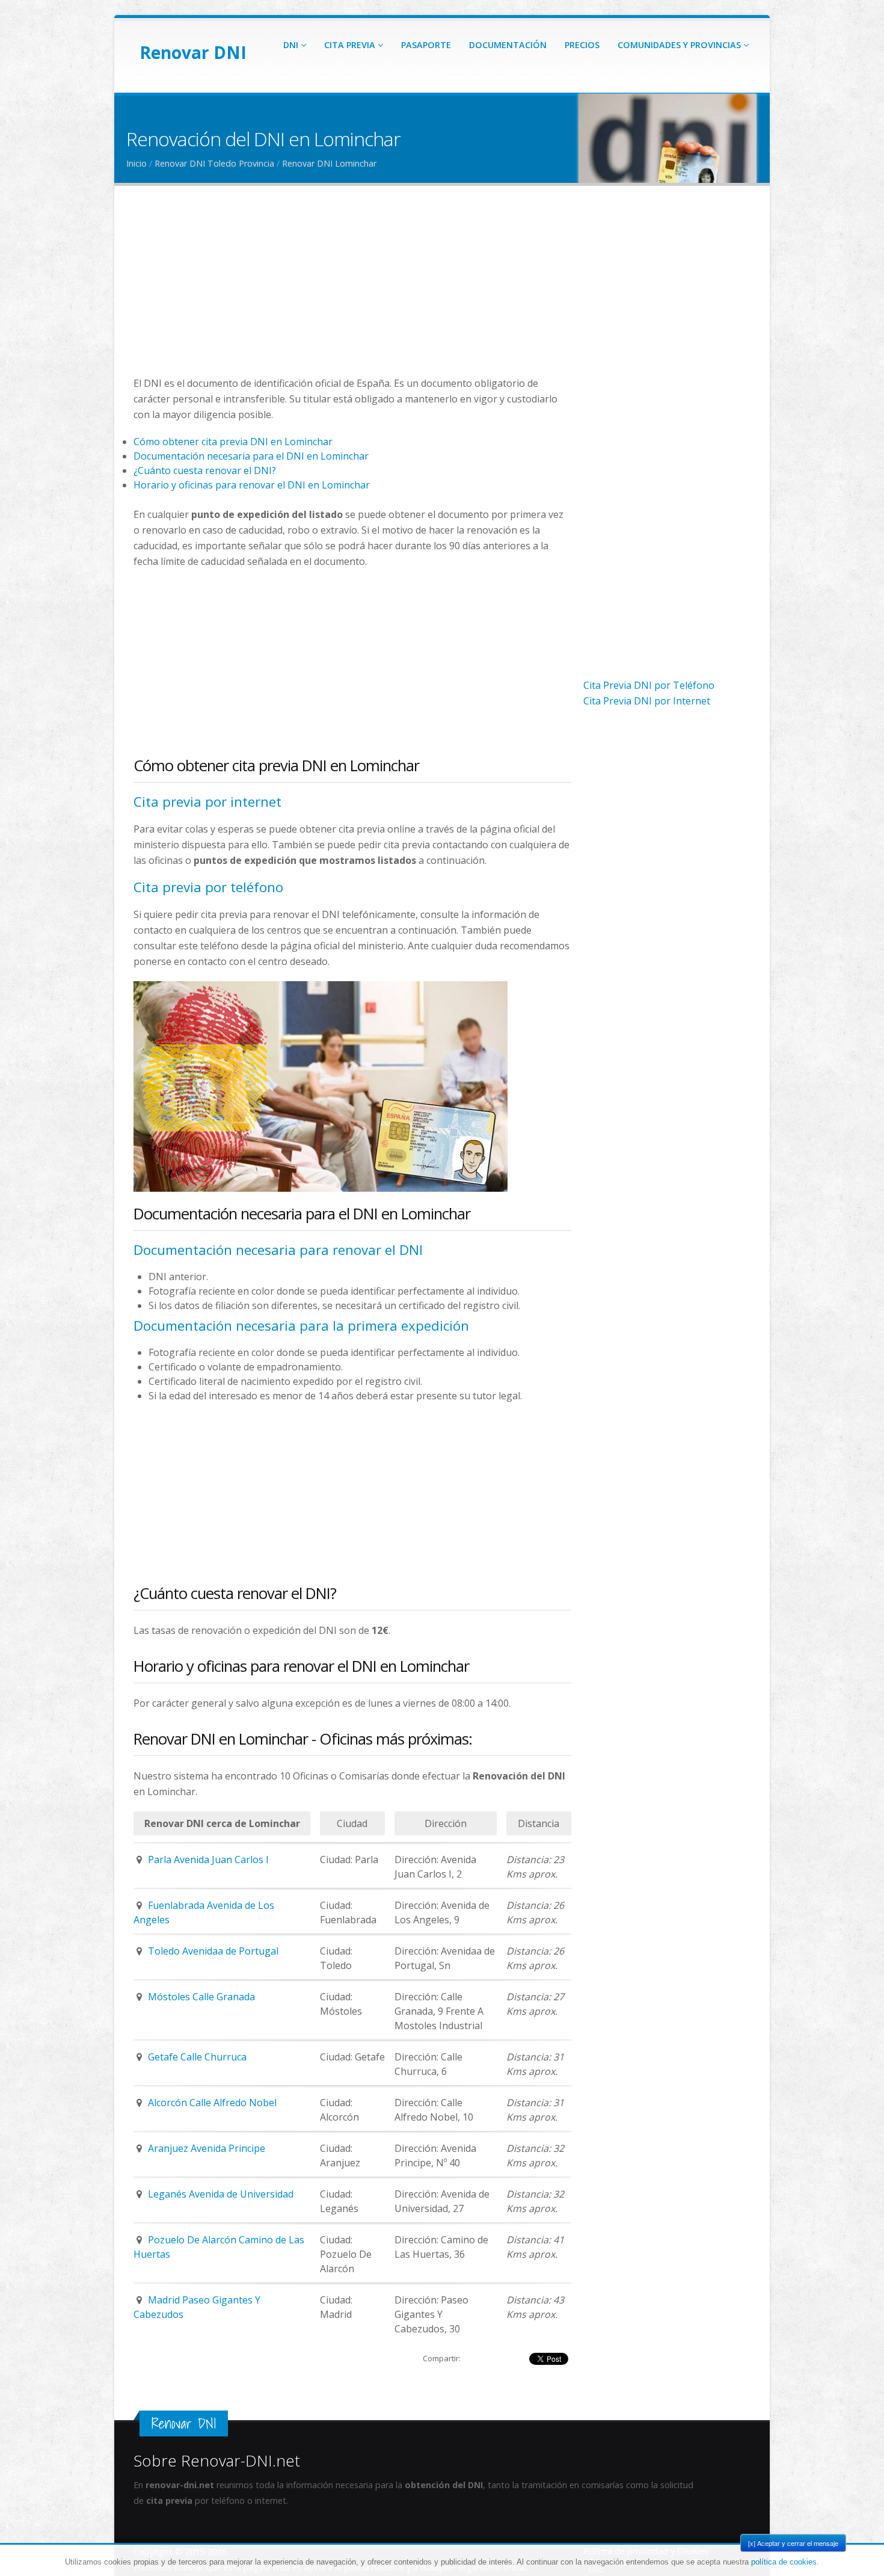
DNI (292, 45)
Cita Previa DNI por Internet (647, 701)
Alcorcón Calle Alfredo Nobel (212, 2103)
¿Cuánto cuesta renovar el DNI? (205, 470)
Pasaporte (426, 45)
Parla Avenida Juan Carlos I (208, 1860)
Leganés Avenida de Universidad (221, 2194)
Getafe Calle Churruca (197, 2057)
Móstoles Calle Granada (201, 1997)
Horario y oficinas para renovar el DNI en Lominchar (252, 485)
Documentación (508, 45)
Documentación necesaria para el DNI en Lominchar (251, 456)
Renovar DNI (193, 52)
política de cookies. (785, 2562)
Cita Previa (351, 45)
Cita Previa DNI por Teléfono (649, 685)
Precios (582, 45)
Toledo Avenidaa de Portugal (213, 1951)
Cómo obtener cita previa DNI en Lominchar (233, 442)
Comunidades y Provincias (680, 45)
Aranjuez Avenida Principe (207, 2148)
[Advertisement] (352, 291)
